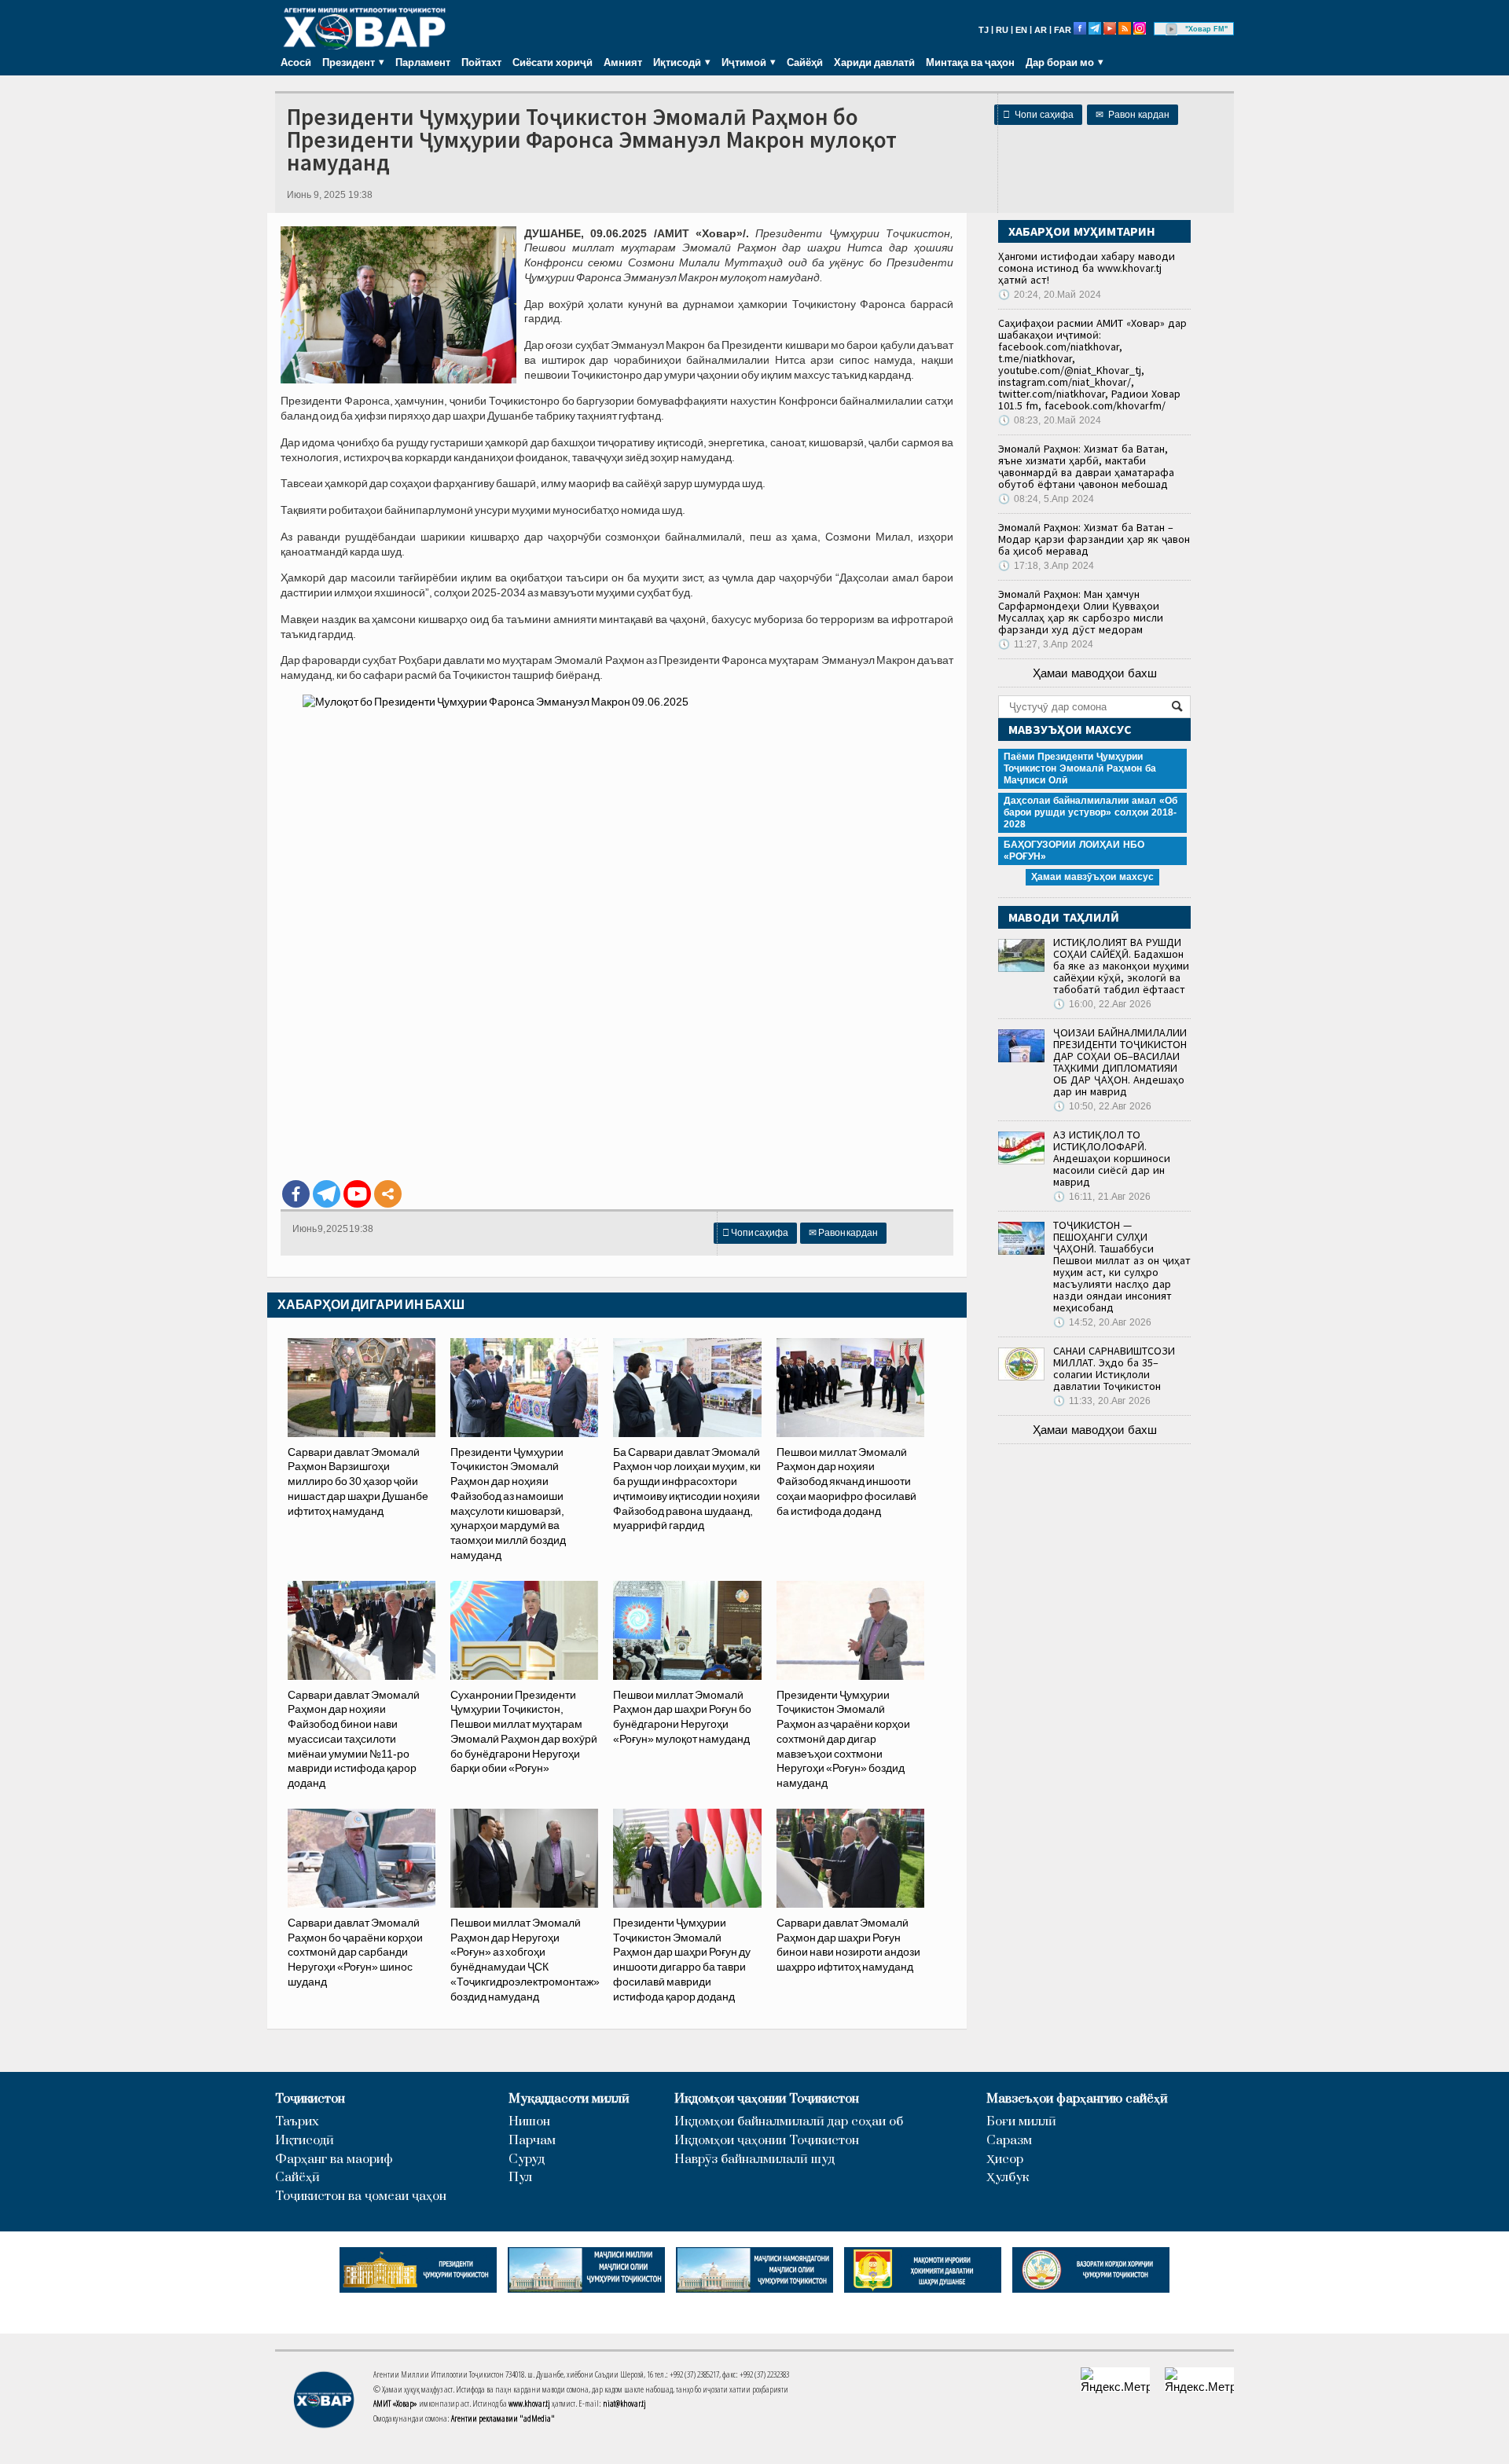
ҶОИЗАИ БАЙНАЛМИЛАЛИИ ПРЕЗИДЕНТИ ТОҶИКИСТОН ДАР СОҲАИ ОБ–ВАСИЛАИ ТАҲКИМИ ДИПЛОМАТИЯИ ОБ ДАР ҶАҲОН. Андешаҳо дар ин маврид (1120, 1062)
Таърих (297, 2122)
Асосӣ (296, 62)
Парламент (423, 62)
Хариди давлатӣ (874, 62)
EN (1021, 30)
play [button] (1172, 29)
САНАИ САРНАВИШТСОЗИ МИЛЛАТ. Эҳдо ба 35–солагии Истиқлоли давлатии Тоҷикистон (1114, 1368)
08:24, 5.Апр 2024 (1046, 499)
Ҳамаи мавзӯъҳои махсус (1092, 877)
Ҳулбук (1008, 2178)
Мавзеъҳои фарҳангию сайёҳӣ (1077, 2099)
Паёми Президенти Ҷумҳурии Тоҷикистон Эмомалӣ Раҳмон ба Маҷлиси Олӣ (1080, 768)
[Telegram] (327, 1194)
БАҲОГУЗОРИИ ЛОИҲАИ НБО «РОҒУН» (1074, 851)
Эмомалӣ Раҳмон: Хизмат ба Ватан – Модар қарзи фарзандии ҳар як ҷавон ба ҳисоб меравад (1094, 539)
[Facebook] (296, 1194)
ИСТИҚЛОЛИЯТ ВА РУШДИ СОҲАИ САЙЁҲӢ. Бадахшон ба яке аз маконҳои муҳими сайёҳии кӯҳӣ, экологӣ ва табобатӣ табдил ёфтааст (1121, 966)
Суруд (527, 2160)
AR (1041, 30)
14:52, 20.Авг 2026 (1102, 1322)
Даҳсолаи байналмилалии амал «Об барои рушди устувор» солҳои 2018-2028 (1090, 812)
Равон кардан (1133, 115)
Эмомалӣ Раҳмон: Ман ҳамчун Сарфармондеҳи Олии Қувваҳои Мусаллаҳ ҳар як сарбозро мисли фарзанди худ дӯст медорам (1081, 612)
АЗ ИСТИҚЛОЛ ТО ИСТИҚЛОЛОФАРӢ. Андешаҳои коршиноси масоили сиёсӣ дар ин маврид (1112, 1158)
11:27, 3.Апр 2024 (1046, 644)
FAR (1063, 30)
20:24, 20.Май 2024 (1050, 295)
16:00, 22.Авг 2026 (1102, 1004)
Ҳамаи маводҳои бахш (1095, 673)
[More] (388, 1194)
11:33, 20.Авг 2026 (1102, 1401)
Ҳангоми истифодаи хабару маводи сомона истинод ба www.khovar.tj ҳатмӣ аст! (1087, 268)
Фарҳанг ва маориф (334, 2160)
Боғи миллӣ (1021, 2122)
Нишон (529, 2122)
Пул (520, 2178)
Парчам (532, 2141)
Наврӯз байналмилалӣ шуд (754, 2160)
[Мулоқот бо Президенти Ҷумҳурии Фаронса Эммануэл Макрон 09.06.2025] (617, 930)
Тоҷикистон (310, 2099)
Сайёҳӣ (805, 62)
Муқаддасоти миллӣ (569, 2099)
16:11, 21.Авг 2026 (1102, 1197)
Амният (623, 62)
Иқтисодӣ (305, 2141)
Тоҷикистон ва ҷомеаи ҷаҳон (361, 2196)
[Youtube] (357, 1194)
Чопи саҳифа (1038, 115)
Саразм (1009, 2141)
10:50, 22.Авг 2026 (1102, 1106)
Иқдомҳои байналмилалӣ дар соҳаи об (789, 2122)
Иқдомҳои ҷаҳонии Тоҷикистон (767, 2099)
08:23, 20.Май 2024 (1050, 420)
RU (1002, 30)
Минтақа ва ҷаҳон (970, 62)
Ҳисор (1005, 2160)
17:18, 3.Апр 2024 (1046, 566)
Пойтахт (481, 62)
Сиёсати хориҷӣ (553, 62)
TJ (984, 30)
